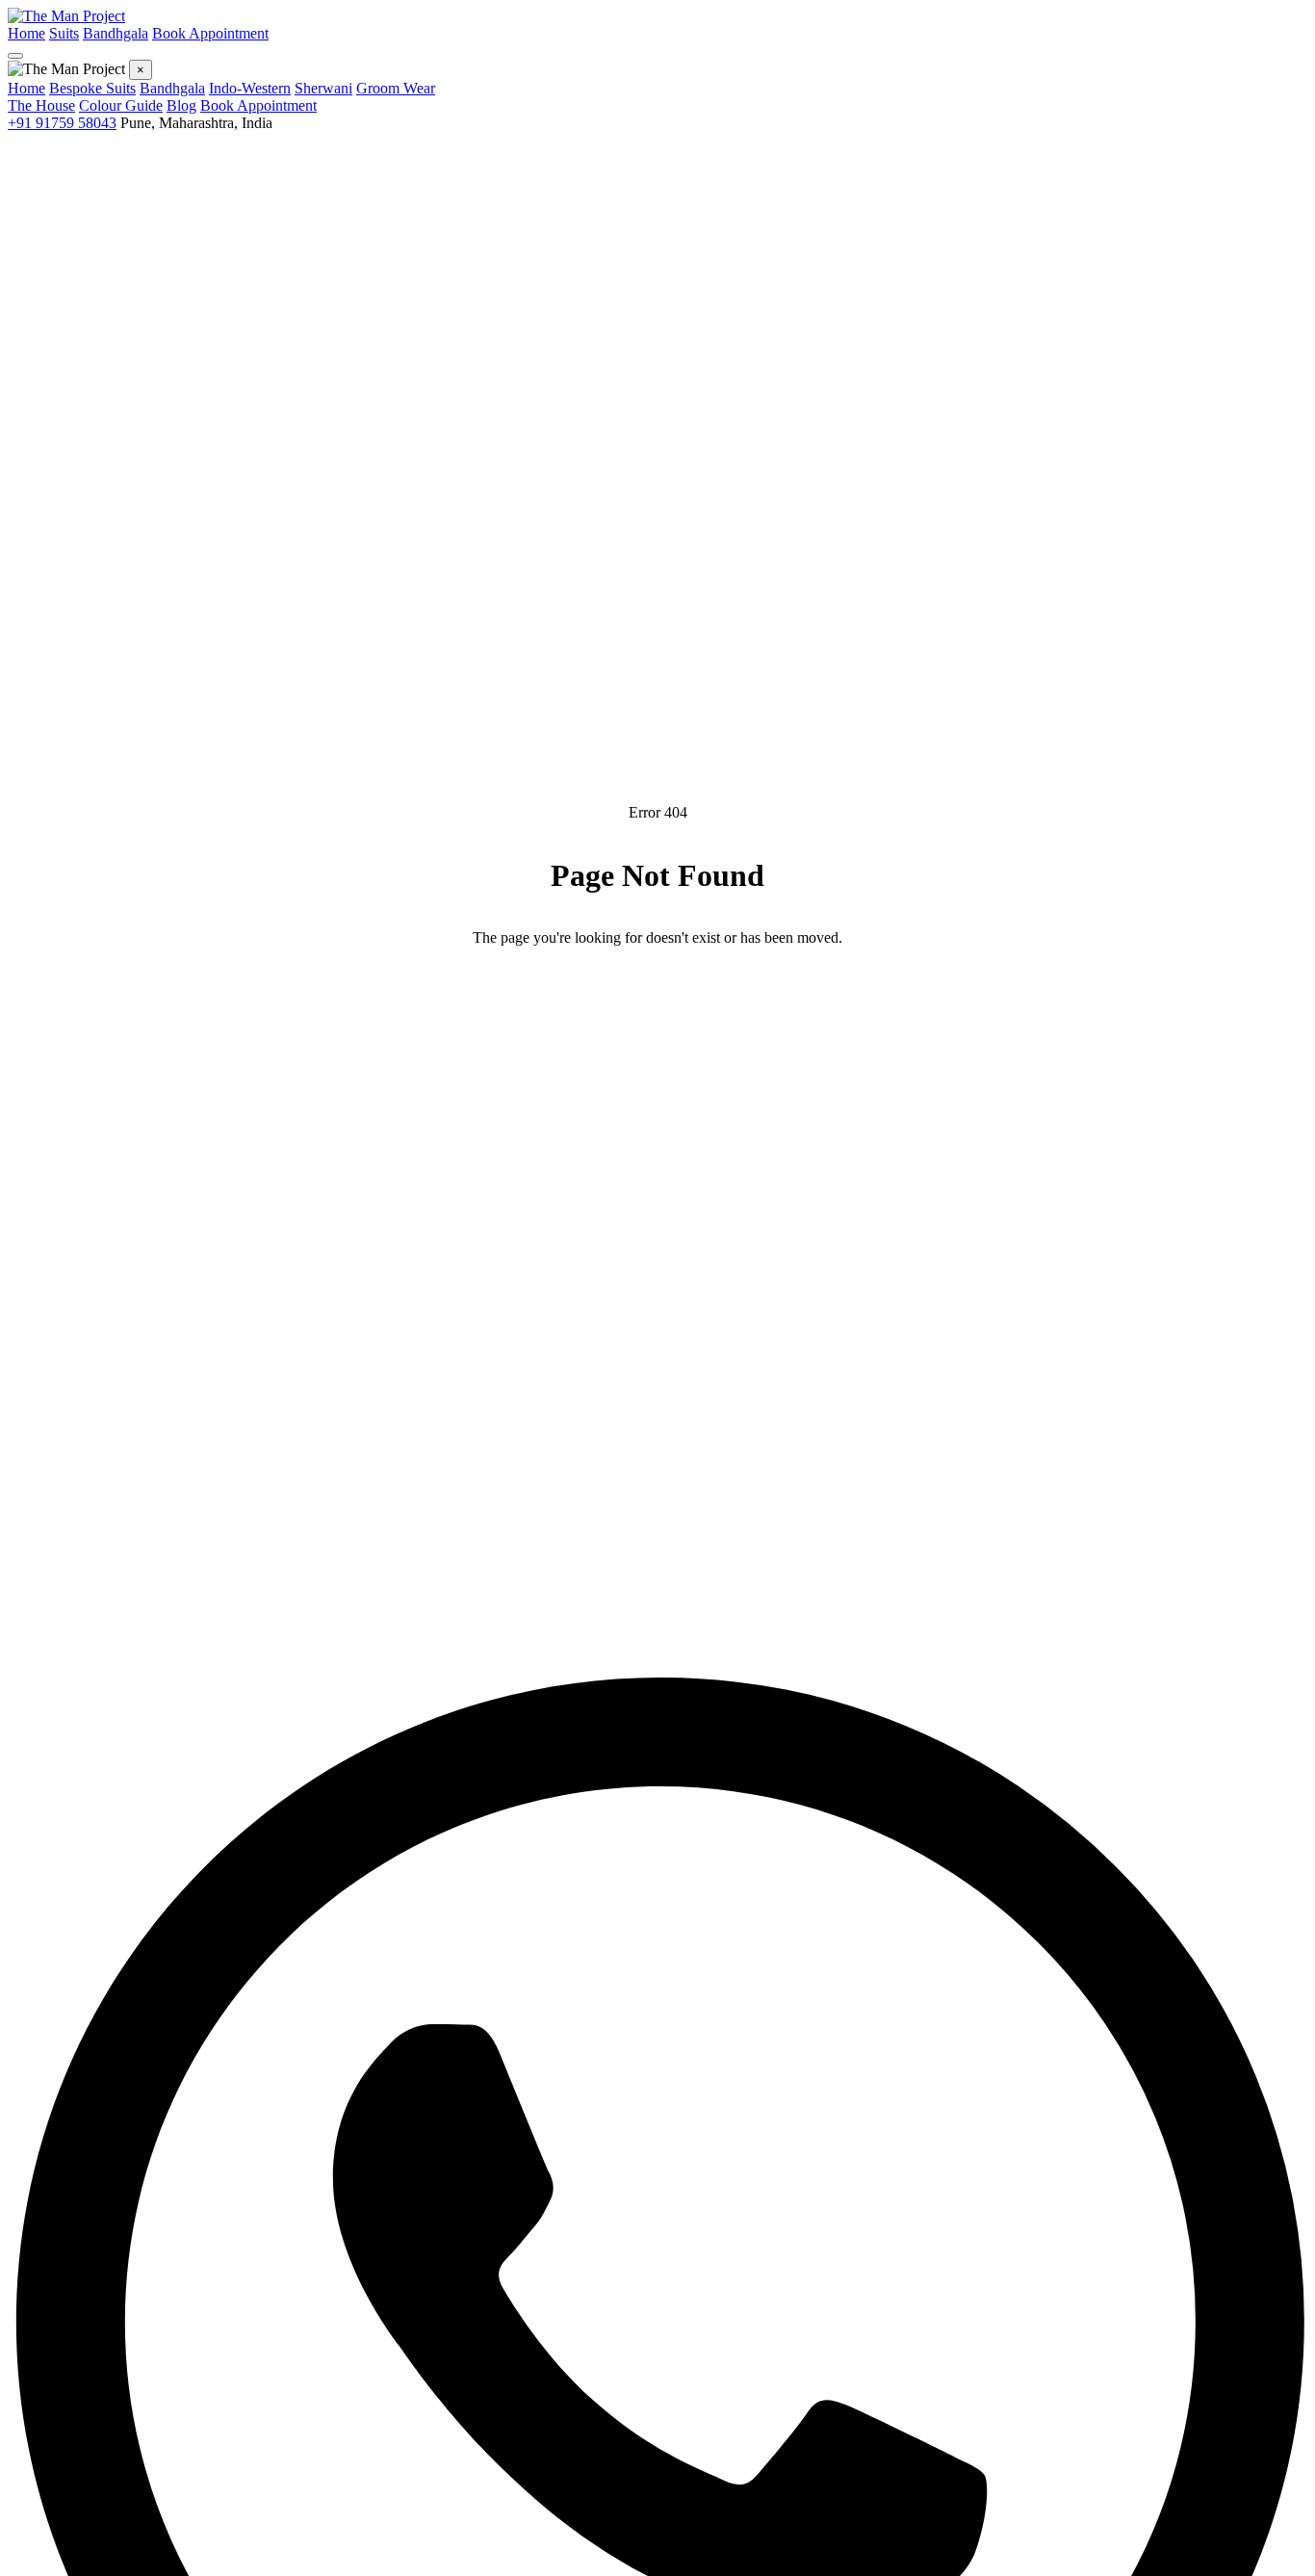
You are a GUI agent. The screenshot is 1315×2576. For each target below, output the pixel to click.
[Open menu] (15, 56)
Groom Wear (396, 88)
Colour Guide (121, 105)
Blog (181, 105)
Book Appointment (210, 33)
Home (26, 33)
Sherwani (323, 88)
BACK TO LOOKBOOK (532, 998)
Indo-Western (250, 88)
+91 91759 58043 (62, 123)
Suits (64, 33)
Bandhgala (116, 33)
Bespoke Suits (92, 88)
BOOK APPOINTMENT (783, 999)
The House (41, 105)
